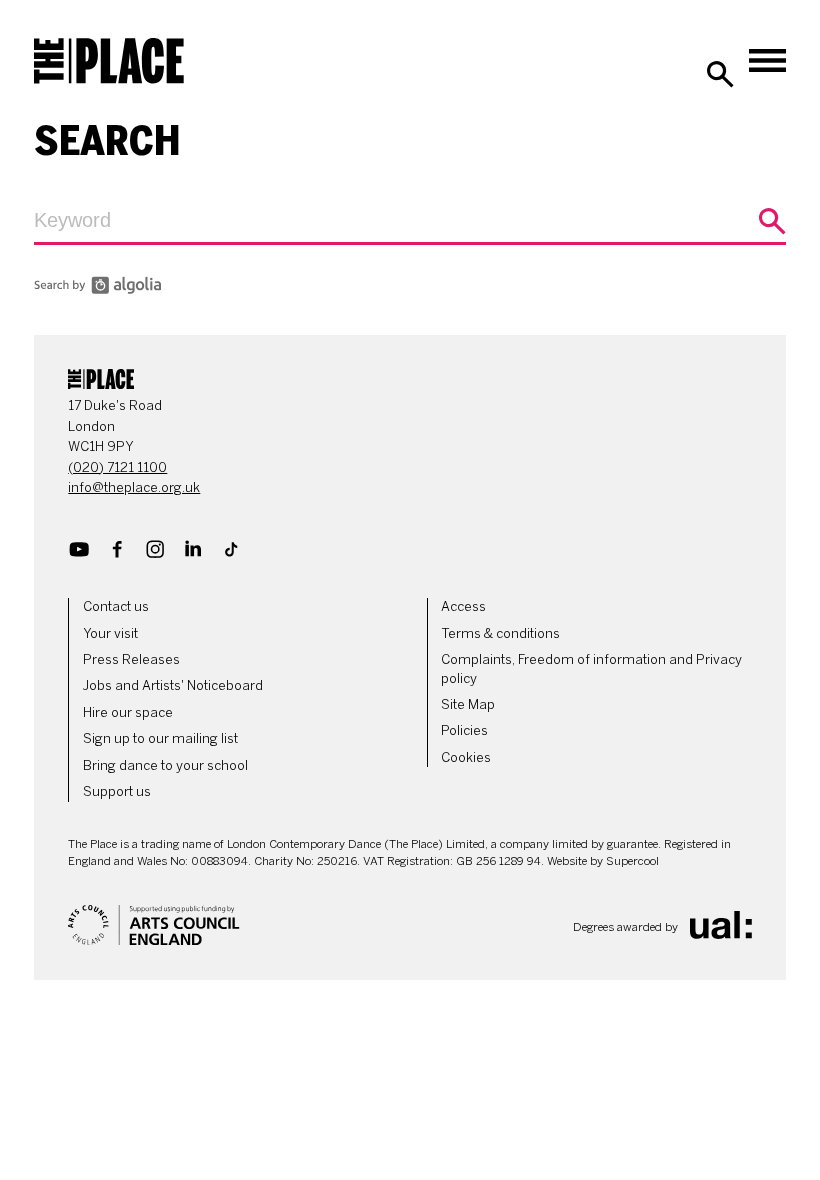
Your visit (110, 633)
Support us (117, 791)
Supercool (632, 861)
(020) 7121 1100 (117, 467)
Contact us (116, 606)
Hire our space (128, 712)
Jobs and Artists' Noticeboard (173, 685)
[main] (410, 211)
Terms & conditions (500, 633)
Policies (464, 730)
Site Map (468, 704)
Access (463, 606)
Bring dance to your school (165, 765)
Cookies (466, 757)
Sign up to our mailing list (160, 738)
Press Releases (131, 659)
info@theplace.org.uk (134, 487)
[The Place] (109, 61)
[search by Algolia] (98, 289)
